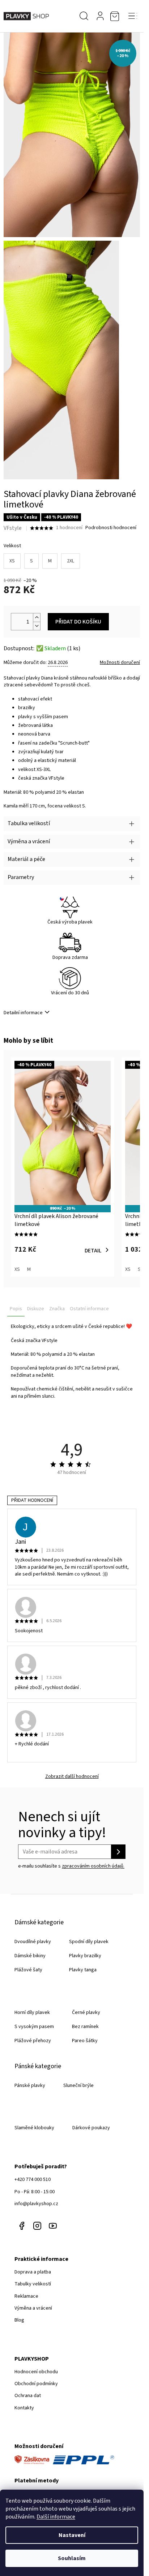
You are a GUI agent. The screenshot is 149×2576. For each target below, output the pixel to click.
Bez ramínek (85, 2027)
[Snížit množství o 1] (37, 626)
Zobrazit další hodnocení (72, 1777)
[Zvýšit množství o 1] (37, 618)
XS (12, 561)
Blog (19, 2320)
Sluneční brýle (78, 2086)
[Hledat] (84, 16)
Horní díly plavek (32, 2013)
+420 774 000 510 (33, 2179)
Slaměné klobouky (34, 2128)
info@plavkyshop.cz (36, 2204)
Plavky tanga (83, 1970)
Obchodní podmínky (36, 2384)
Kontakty (24, 2408)
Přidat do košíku (78, 622)
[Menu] (133, 16)
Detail (93, 1251)
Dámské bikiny (30, 1956)
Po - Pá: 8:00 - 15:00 (35, 2192)
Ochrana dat (28, 2396)
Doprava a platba (33, 2272)
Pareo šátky (85, 2041)
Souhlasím (72, 2558)
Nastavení (72, 2535)
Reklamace (26, 2296)
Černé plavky (86, 2013)
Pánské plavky (30, 2086)
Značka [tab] (57, 1309)
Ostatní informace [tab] (89, 1309)
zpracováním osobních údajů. (93, 1866)
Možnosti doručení (120, 663)
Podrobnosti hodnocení (111, 528)
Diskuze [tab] (36, 1309)
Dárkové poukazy (91, 2128)
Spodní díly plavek (89, 1942)
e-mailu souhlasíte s (71, 1866)
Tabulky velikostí (33, 2284)
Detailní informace (23, 1013)
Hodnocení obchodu (36, 2372)
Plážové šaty (28, 1970)
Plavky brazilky (85, 1956)
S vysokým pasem (34, 2027)
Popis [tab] (16, 1309)
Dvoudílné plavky (33, 1942)
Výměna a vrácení (33, 2308)
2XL (71, 561)
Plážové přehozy (33, 2041)
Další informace (56, 2517)
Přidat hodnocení (32, 1500)
